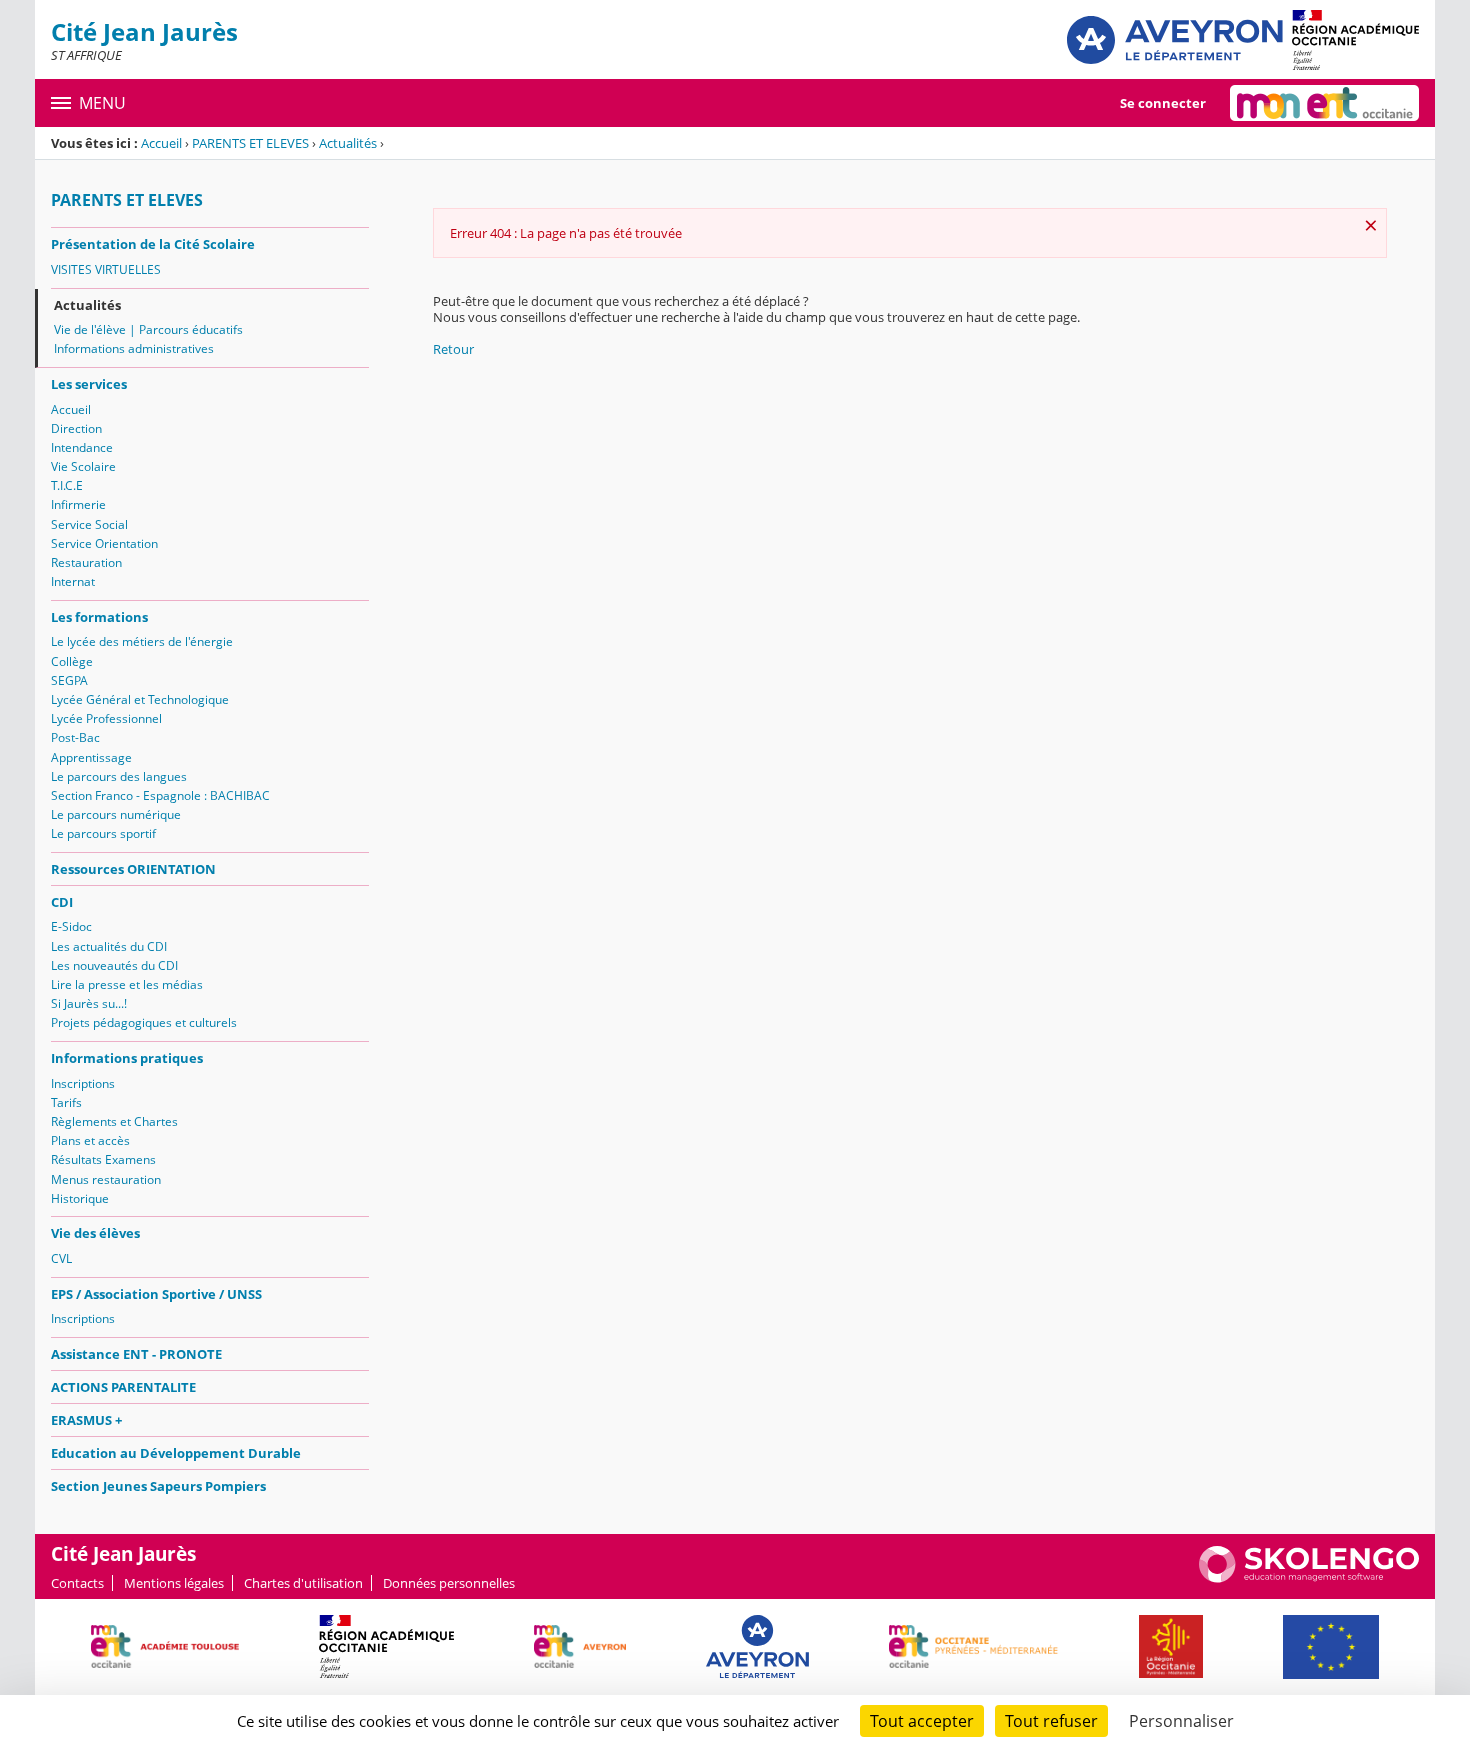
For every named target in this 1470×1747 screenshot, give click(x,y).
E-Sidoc (71, 926)
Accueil (161, 143)
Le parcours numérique (116, 814)
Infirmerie (78, 504)
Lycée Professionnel (106, 718)
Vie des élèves (95, 1233)
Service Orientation (104, 543)
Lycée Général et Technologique (140, 699)
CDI (62, 902)
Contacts (77, 1583)
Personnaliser (1181, 1721)
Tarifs (66, 1102)
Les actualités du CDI (109, 946)
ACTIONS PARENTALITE (123, 1387)
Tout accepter (922, 1721)
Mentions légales (174, 1583)
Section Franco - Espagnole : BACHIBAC (160, 795)
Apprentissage (91, 757)
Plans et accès (90, 1140)
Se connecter (1163, 103)
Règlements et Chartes (114, 1121)
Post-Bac (75, 737)
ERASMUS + (86, 1420)
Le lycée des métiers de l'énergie (142, 641)
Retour (453, 349)
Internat (73, 581)
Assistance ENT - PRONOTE (136, 1354)
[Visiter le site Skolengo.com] (1309, 1578)
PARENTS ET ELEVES (250, 143)
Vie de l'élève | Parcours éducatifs (148, 329)
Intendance (82, 447)
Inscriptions (83, 1083)
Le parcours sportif (103, 833)
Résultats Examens (103, 1159)
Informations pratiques (127, 1058)
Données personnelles (449, 1583)
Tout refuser (1051, 1721)
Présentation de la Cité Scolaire (153, 244)
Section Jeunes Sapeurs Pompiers (158, 1486)
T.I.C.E (67, 485)
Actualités (348, 143)
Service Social (89, 524)
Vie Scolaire (83, 466)
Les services (89, 384)
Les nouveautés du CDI (114, 965)
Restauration (86, 562)
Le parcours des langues (119, 776)
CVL (61, 1258)
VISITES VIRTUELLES (106, 269)
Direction (76, 428)
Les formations (99, 617)
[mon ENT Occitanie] (1324, 103)
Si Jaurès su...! (89, 1003)
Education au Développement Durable (176, 1453)
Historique (80, 1198)
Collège (72, 661)
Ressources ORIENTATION (133, 869)
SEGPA (69, 680)
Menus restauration (106, 1179)
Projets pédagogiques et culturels (144, 1022)
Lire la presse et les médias (127, 984)
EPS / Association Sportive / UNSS (156, 1294)
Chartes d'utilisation (303, 1583)
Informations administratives (134, 348)
